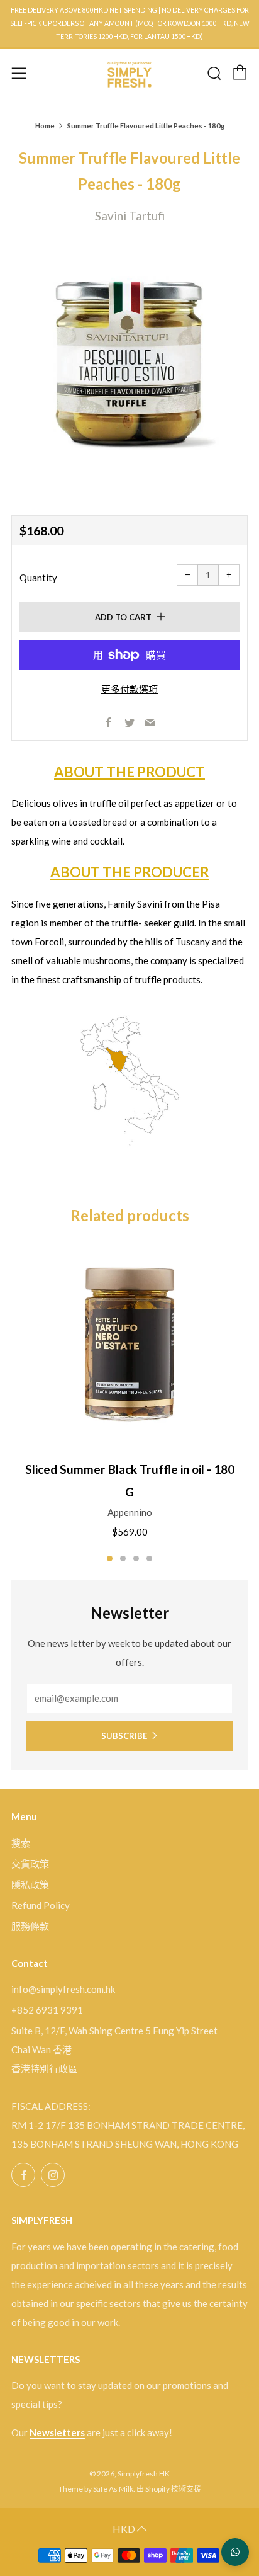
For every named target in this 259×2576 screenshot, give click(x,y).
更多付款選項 (129, 689)
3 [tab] (136, 1559)
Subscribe (124, 1736)
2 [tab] (123, 1559)
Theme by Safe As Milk (96, 2489)
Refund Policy (41, 1905)
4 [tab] (149, 1559)
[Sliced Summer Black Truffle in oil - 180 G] (129, 1345)
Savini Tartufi (130, 216)
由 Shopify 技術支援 (169, 2489)
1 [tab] (110, 1559)
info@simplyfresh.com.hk (63, 1989)
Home (45, 126)
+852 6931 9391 (47, 2010)
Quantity (38, 578)
